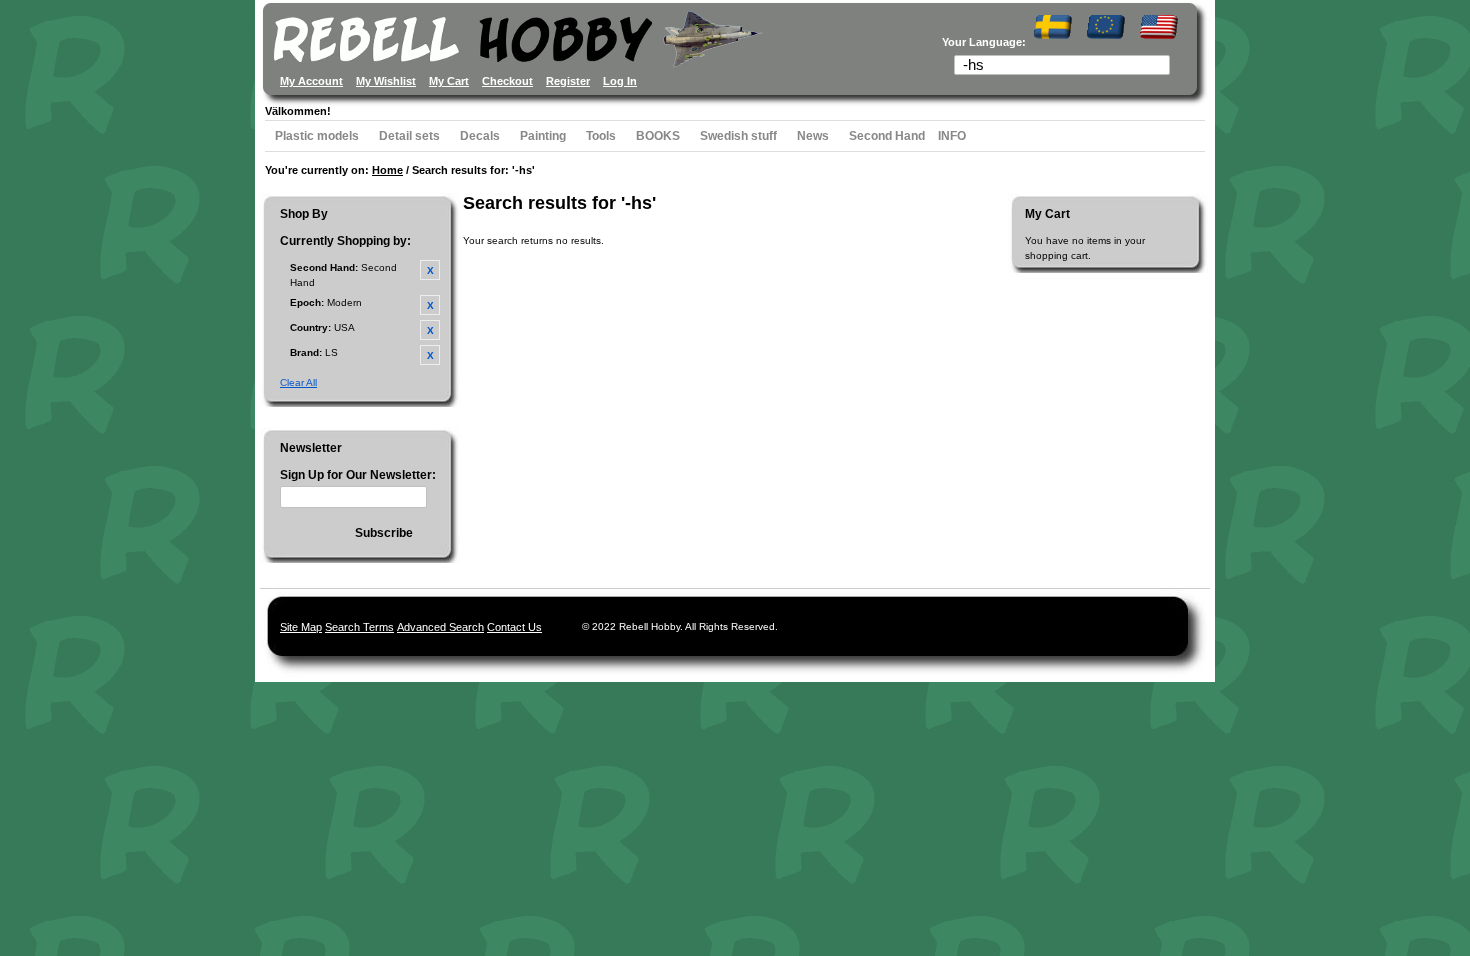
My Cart (449, 81)
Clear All (298, 382)
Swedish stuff (738, 136)
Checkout (507, 81)
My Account (311, 81)
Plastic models (317, 136)
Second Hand (887, 136)
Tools (601, 136)
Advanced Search (440, 627)
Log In (620, 81)
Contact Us (514, 627)
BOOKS (658, 136)
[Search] (1161, 67)
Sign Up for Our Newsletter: (358, 475)
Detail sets (409, 136)
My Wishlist (386, 81)
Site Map (301, 627)
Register (568, 81)
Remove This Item (430, 270)
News (813, 136)
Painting (543, 136)
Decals (480, 136)
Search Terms (359, 627)
